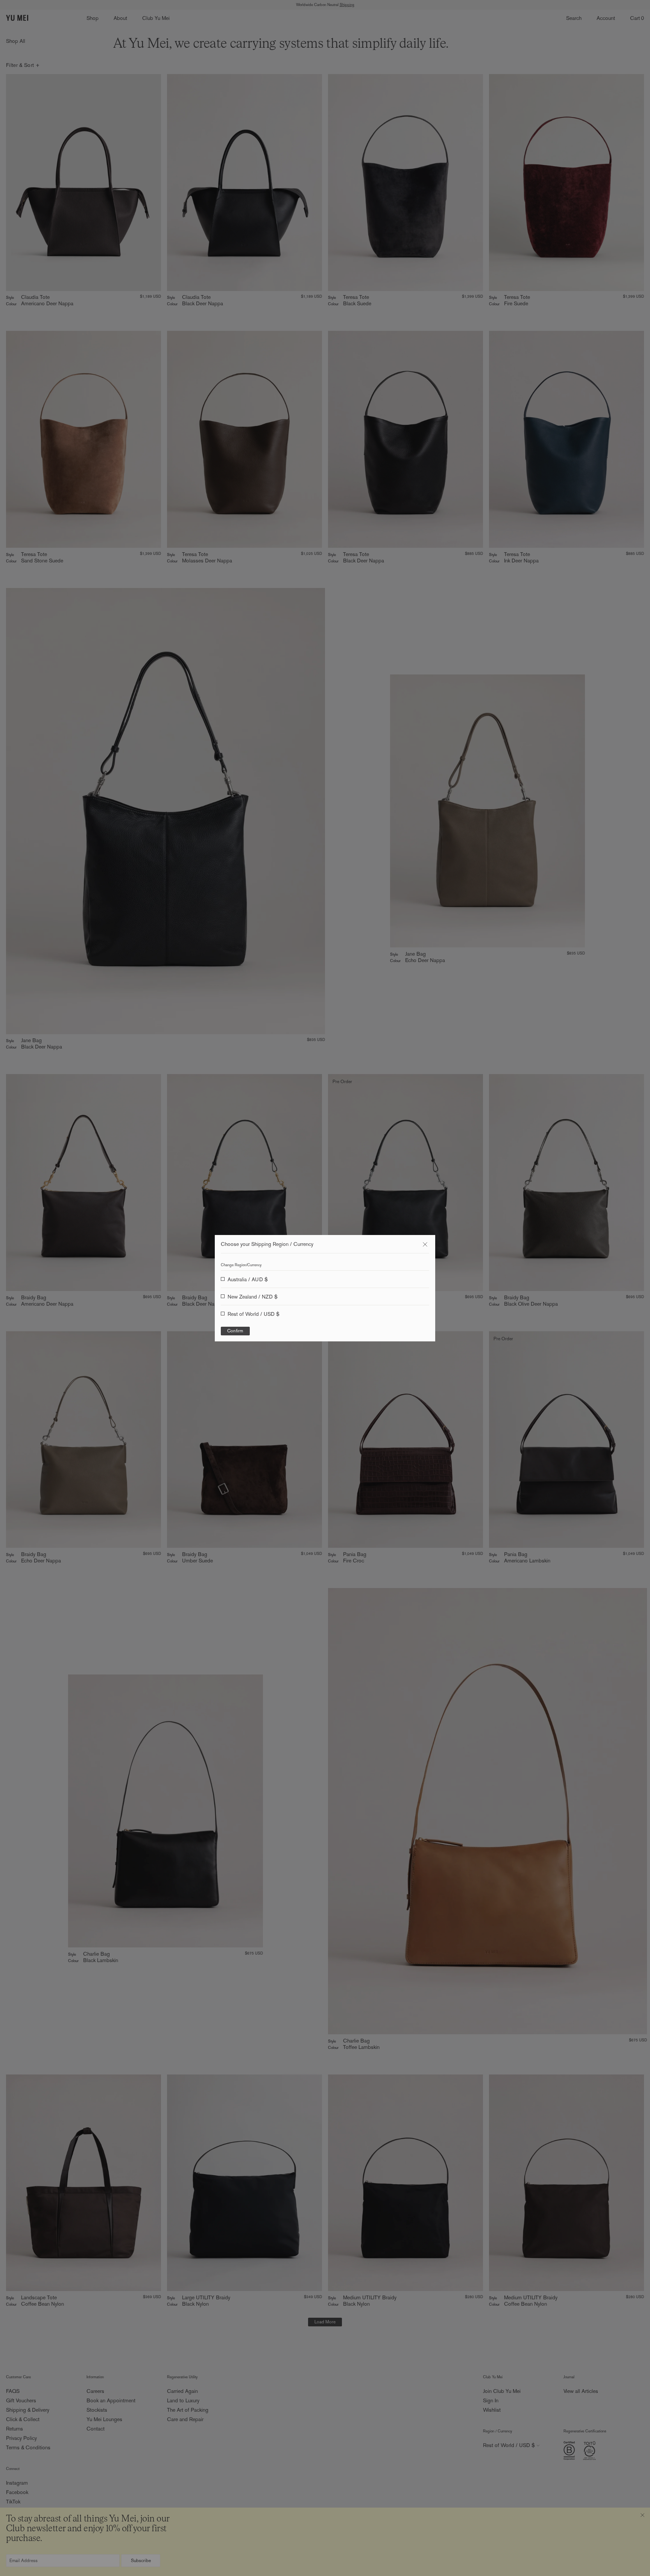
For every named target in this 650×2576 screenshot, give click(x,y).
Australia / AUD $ (248, 1279)
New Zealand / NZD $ (253, 1297)
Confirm (235, 1331)
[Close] (425, 1244)
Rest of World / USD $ (254, 1314)
